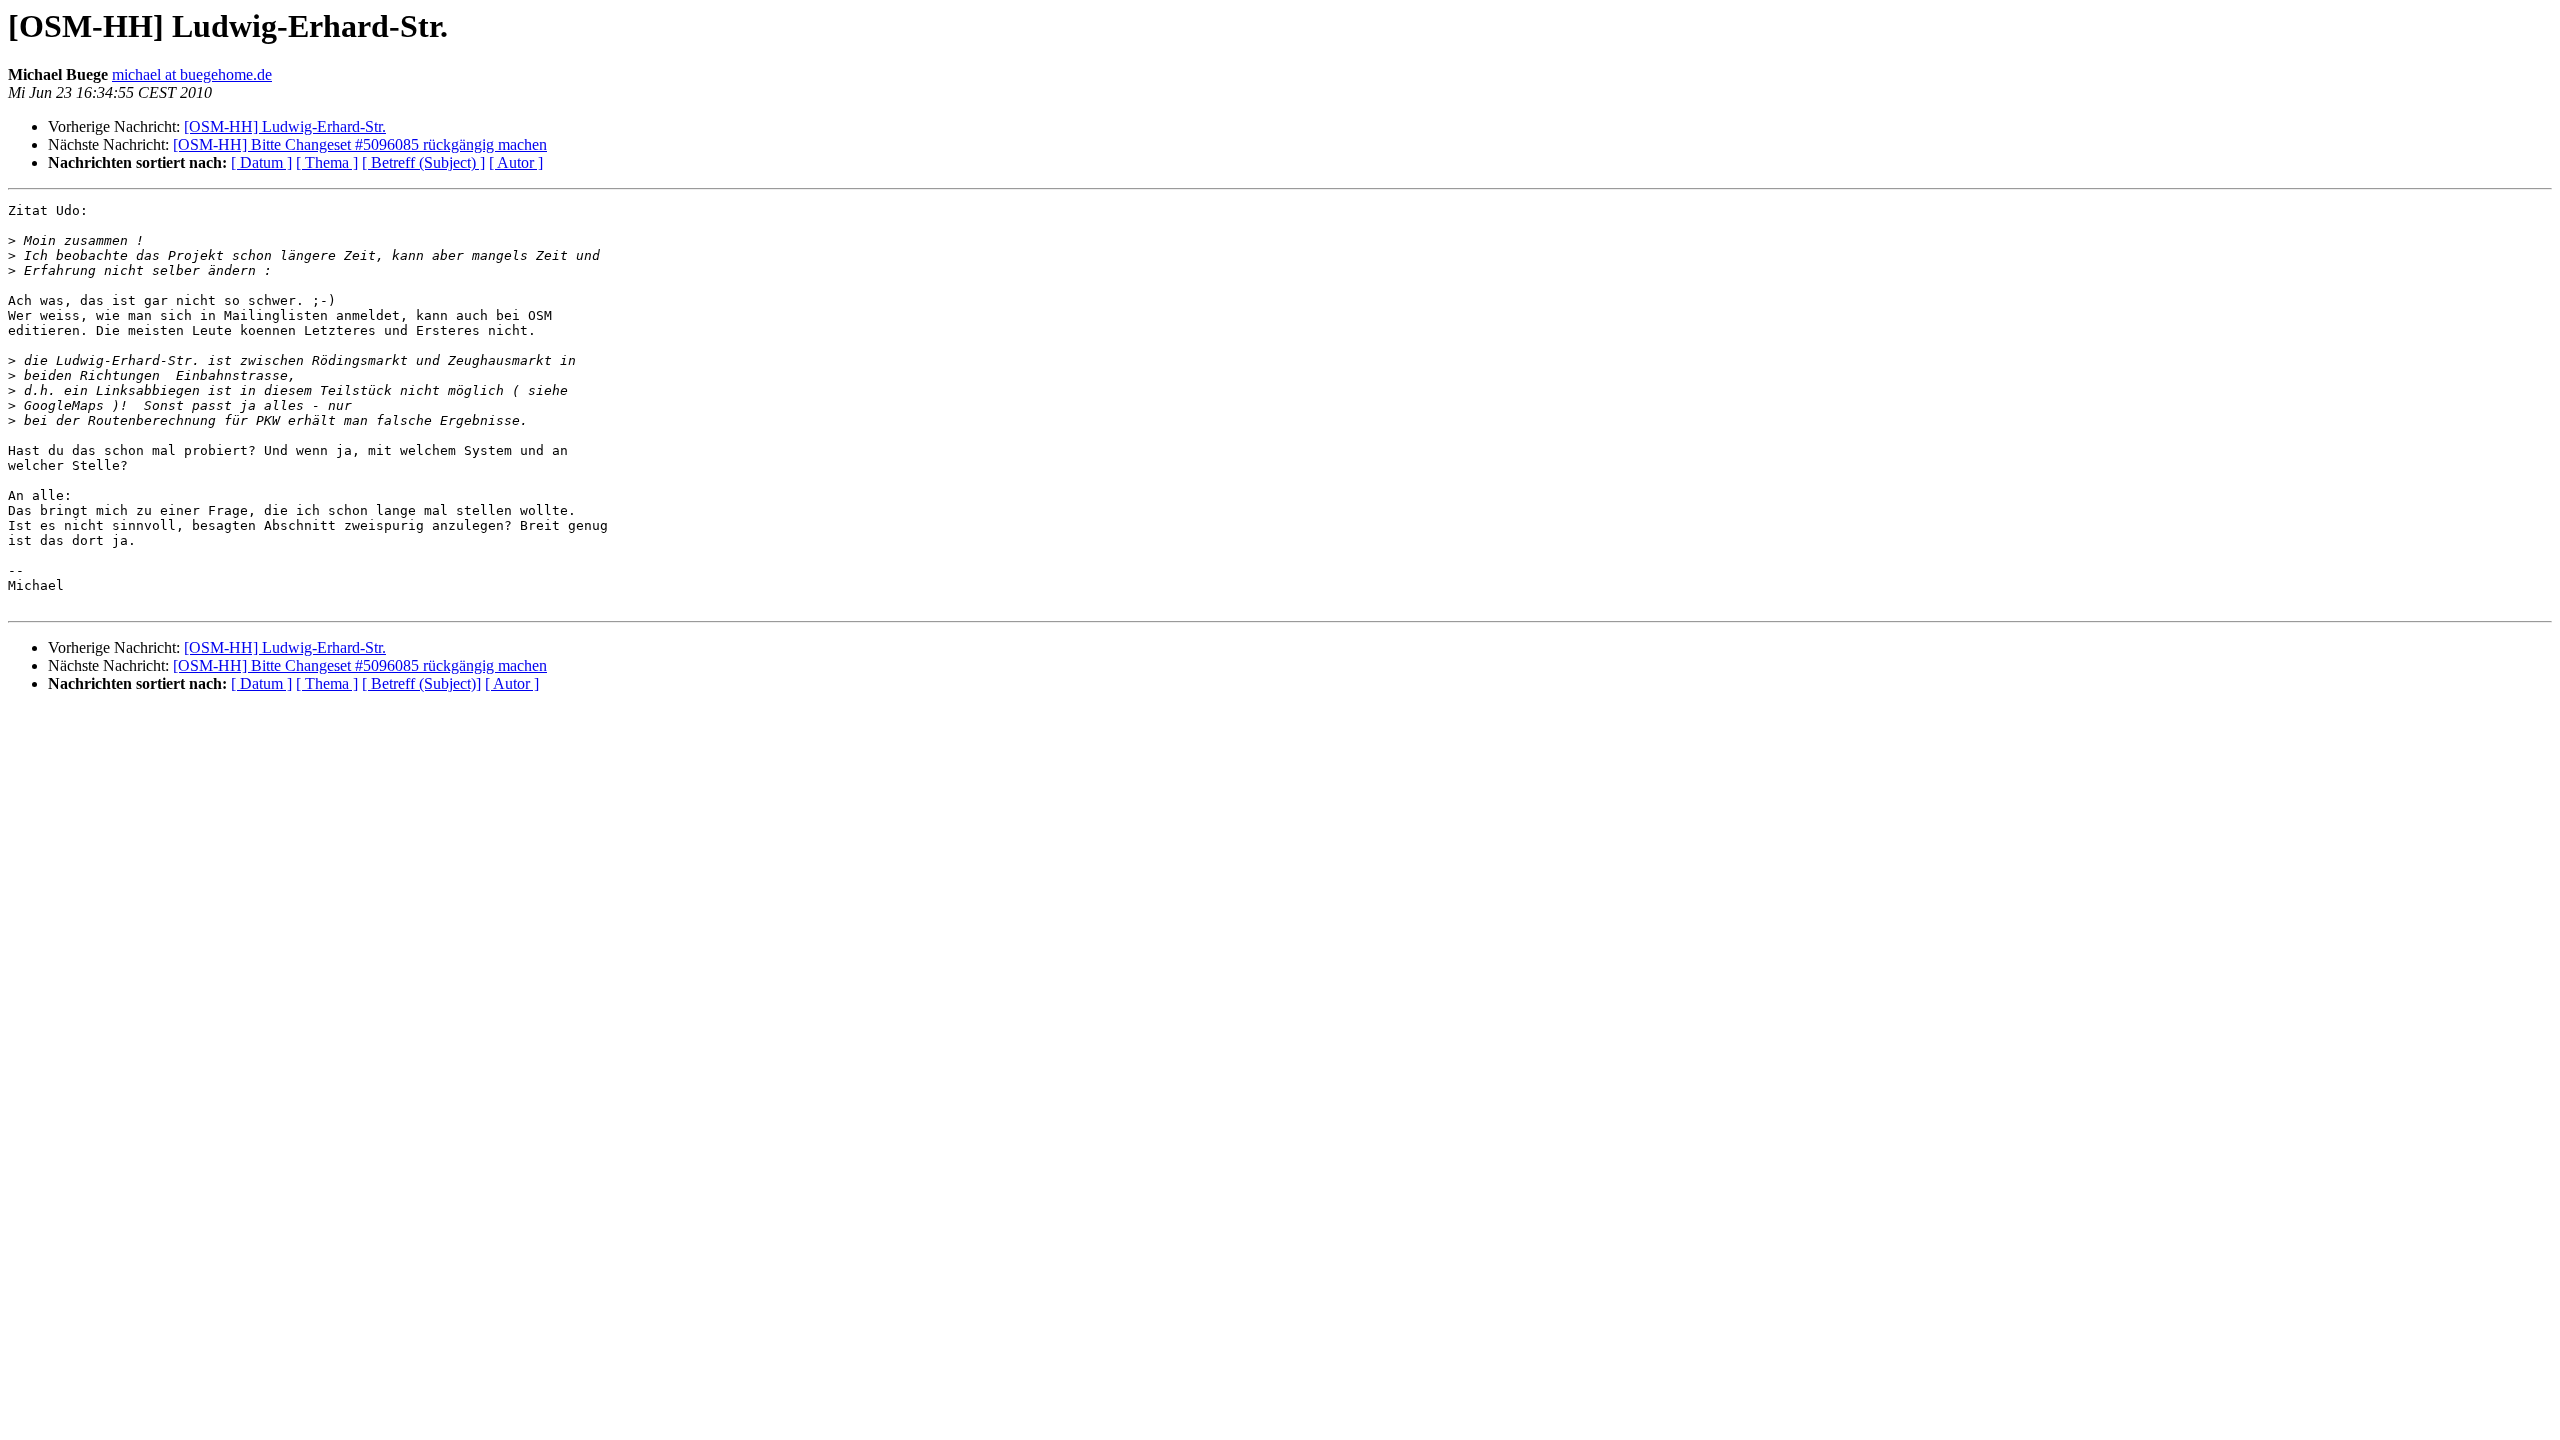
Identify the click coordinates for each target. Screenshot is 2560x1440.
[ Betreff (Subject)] (421, 683)
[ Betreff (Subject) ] (423, 162)
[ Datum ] (261, 162)
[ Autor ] (516, 162)
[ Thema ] (327, 162)
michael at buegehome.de (192, 74)
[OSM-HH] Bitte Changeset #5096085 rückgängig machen (360, 144)
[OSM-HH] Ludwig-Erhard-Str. (285, 126)
